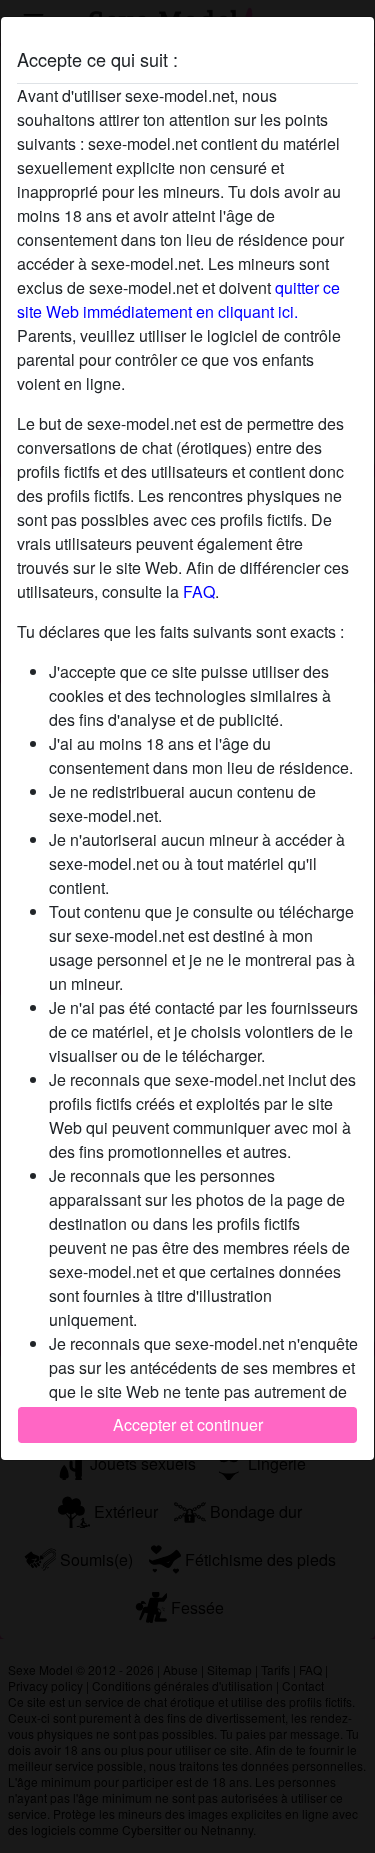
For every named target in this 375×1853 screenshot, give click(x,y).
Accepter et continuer (188, 1424)
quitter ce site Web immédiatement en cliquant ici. (178, 299)
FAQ (199, 591)
